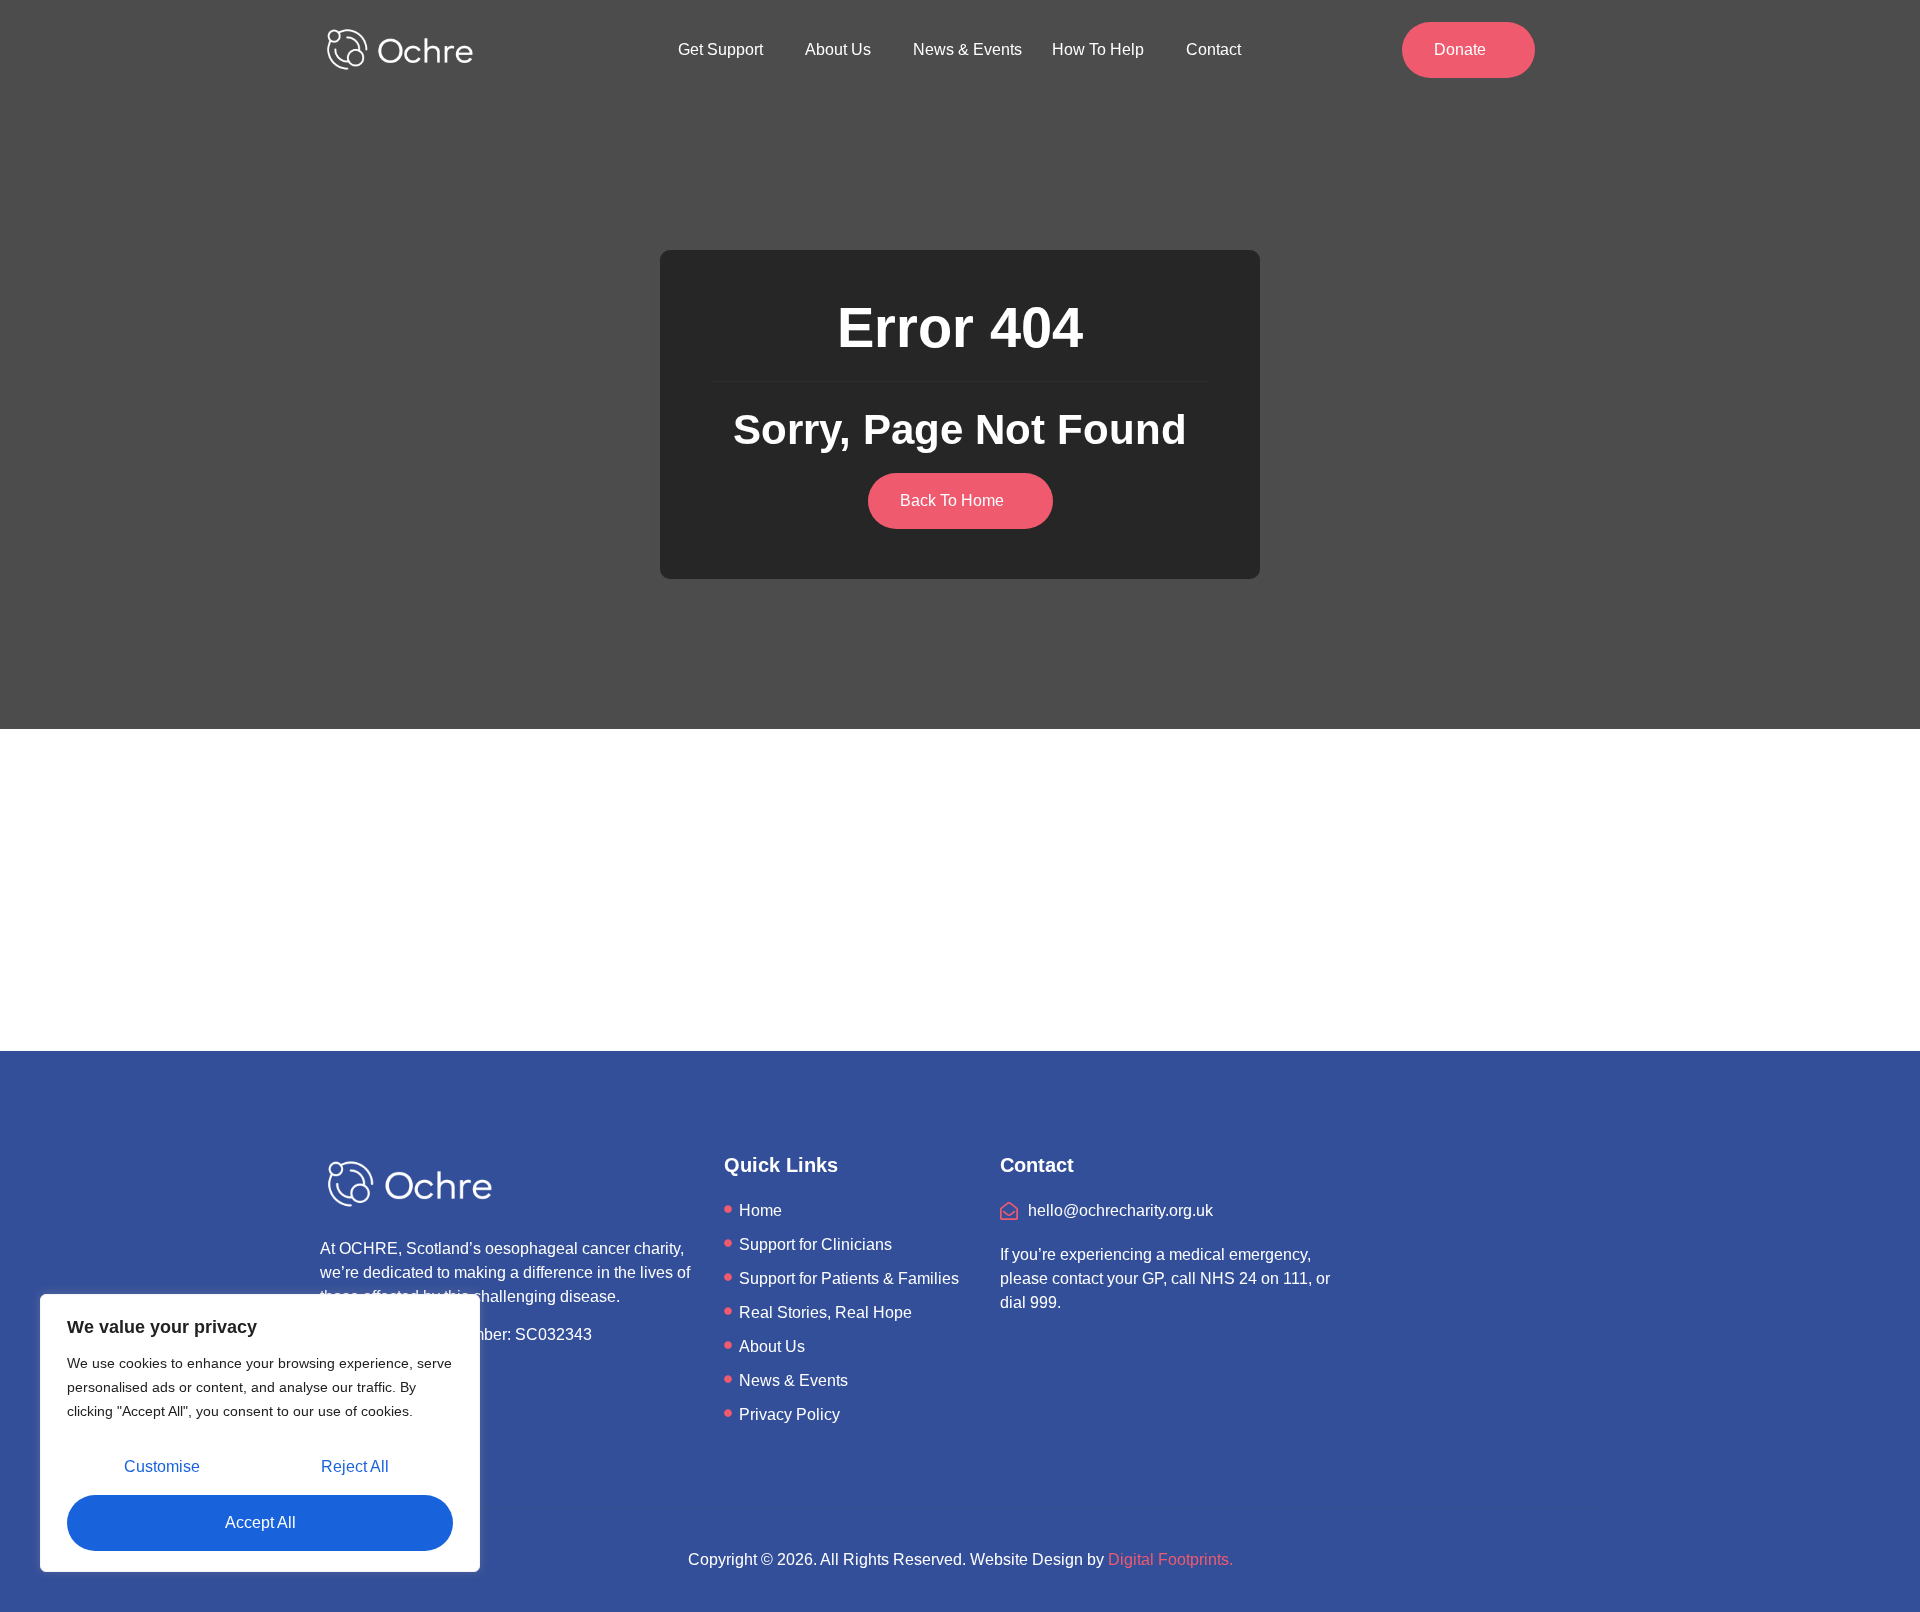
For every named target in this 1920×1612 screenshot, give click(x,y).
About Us (838, 49)
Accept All (260, 1522)
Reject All (355, 1466)
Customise (162, 1466)
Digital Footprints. (1170, 1559)
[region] (260, 1433)
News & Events (967, 49)
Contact (1213, 49)
